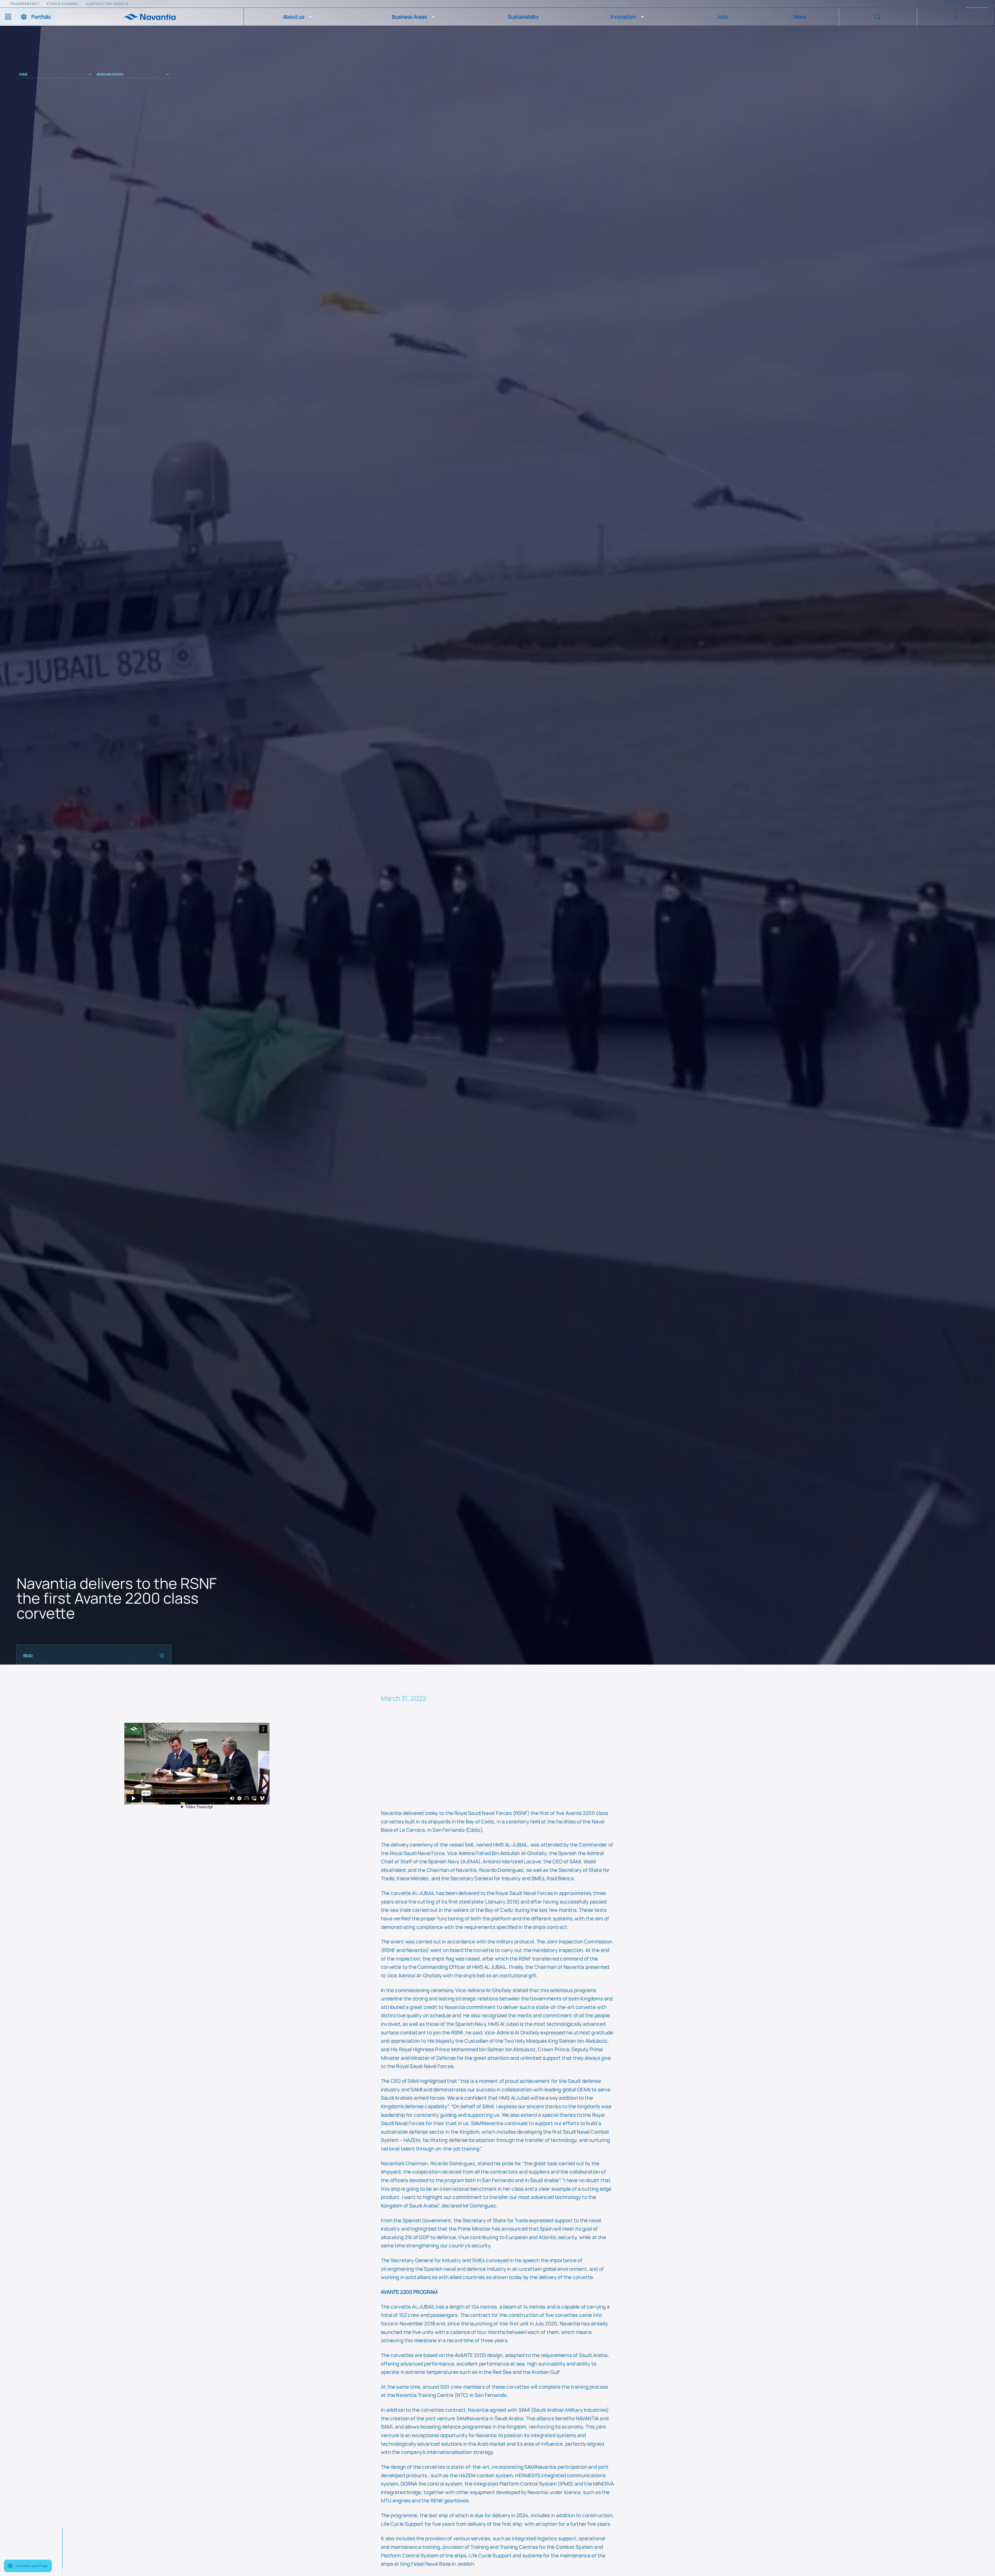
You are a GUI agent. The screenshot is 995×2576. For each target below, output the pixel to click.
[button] (298, 17)
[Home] (150, 17)
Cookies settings (32, 2566)
